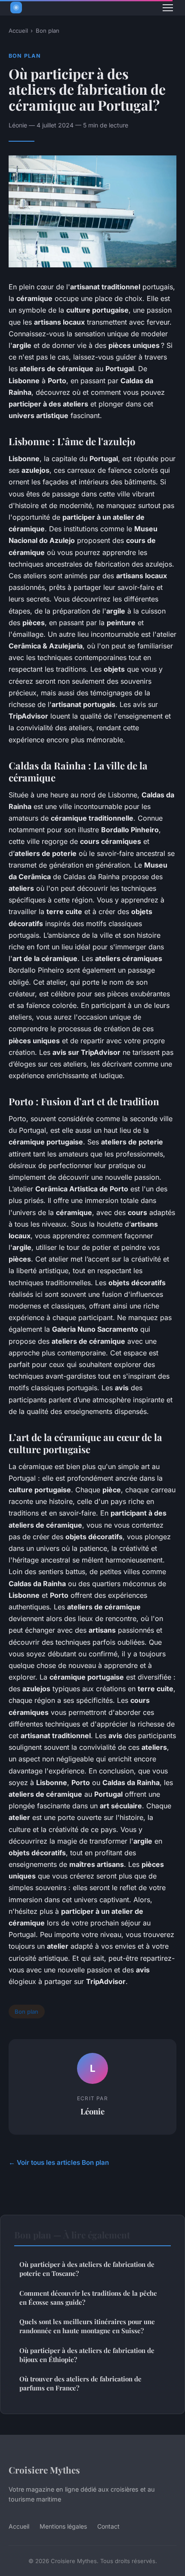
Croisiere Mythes (44, 2470)
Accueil (18, 31)
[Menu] (168, 8)
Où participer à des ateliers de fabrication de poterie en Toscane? (87, 2269)
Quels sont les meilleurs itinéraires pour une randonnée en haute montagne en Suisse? (87, 2326)
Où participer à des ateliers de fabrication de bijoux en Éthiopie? (87, 2355)
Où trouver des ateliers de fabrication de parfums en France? (80, 2383)
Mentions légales (63, 2526)
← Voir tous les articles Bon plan (59, 2162)
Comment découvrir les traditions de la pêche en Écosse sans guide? (88, 2298)
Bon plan (48, 31)
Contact (108, 2526)
